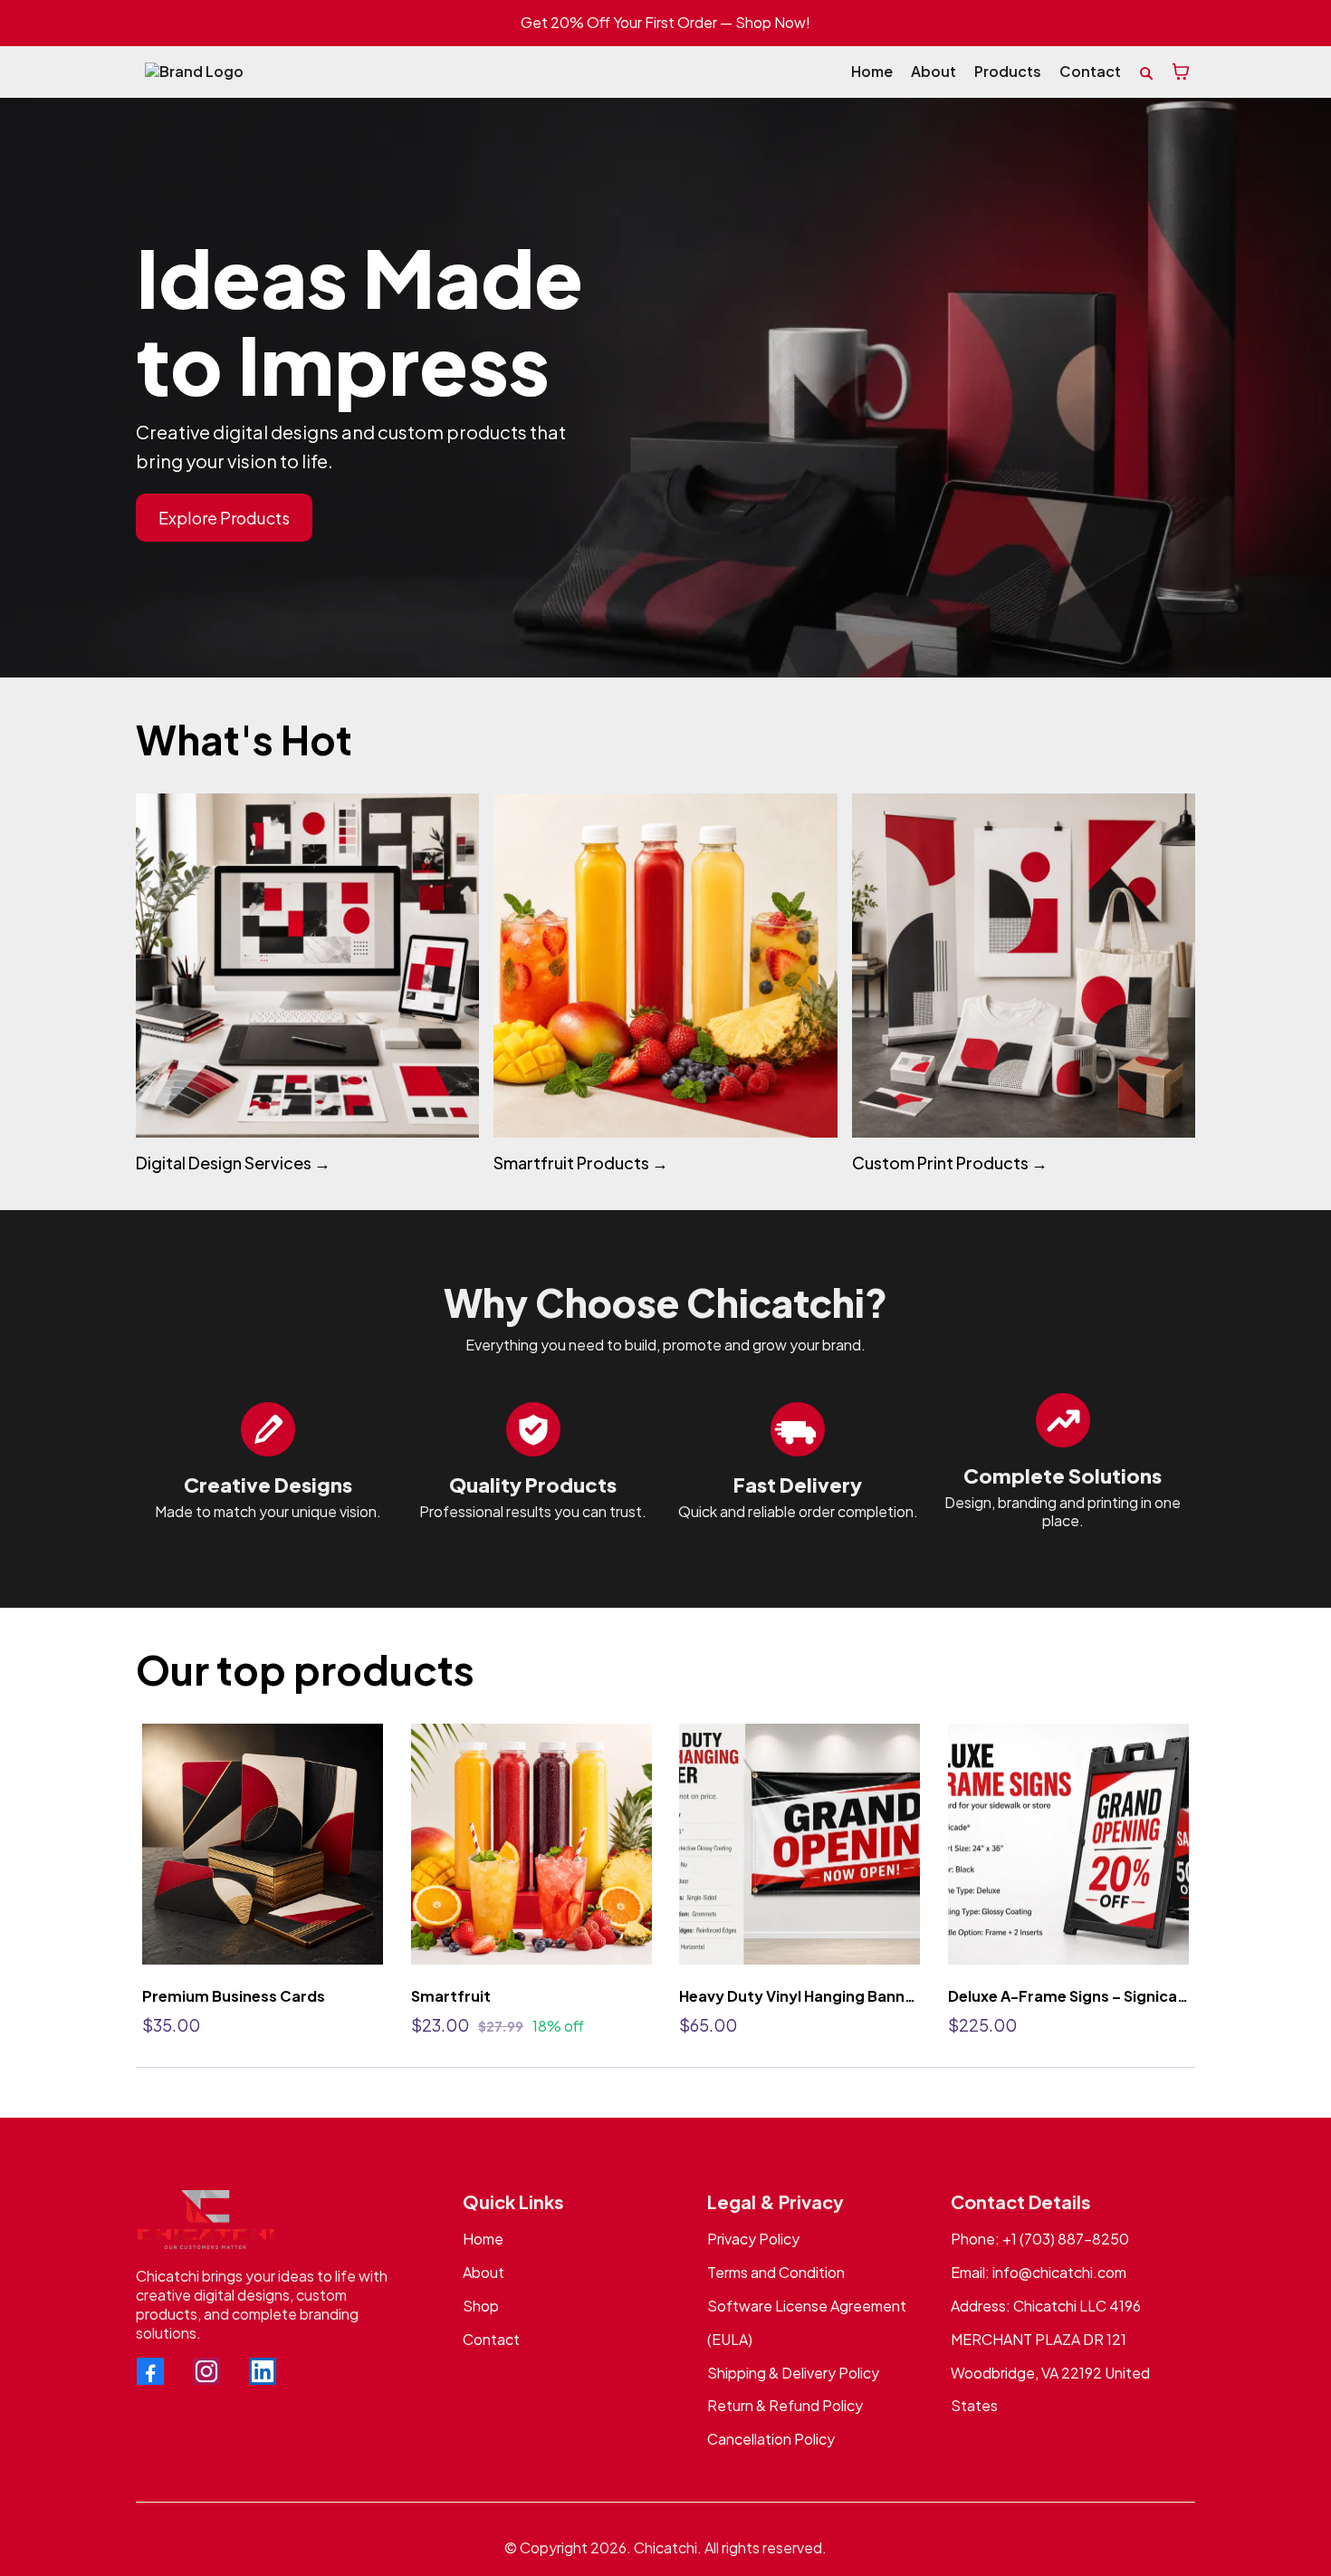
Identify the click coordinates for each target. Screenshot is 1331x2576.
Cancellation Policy (771, 2439)
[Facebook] (150, 2371)
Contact (491, 2339)
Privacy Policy (753, 2239)
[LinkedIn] (263, 2371)
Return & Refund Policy (785, 2405)
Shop (481, 2306)
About (484, 2272)
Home (483, 2239)
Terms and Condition (776, 2272)
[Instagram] (206, 2371)
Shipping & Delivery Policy (793, 2373)
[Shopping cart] (1181, 72)
